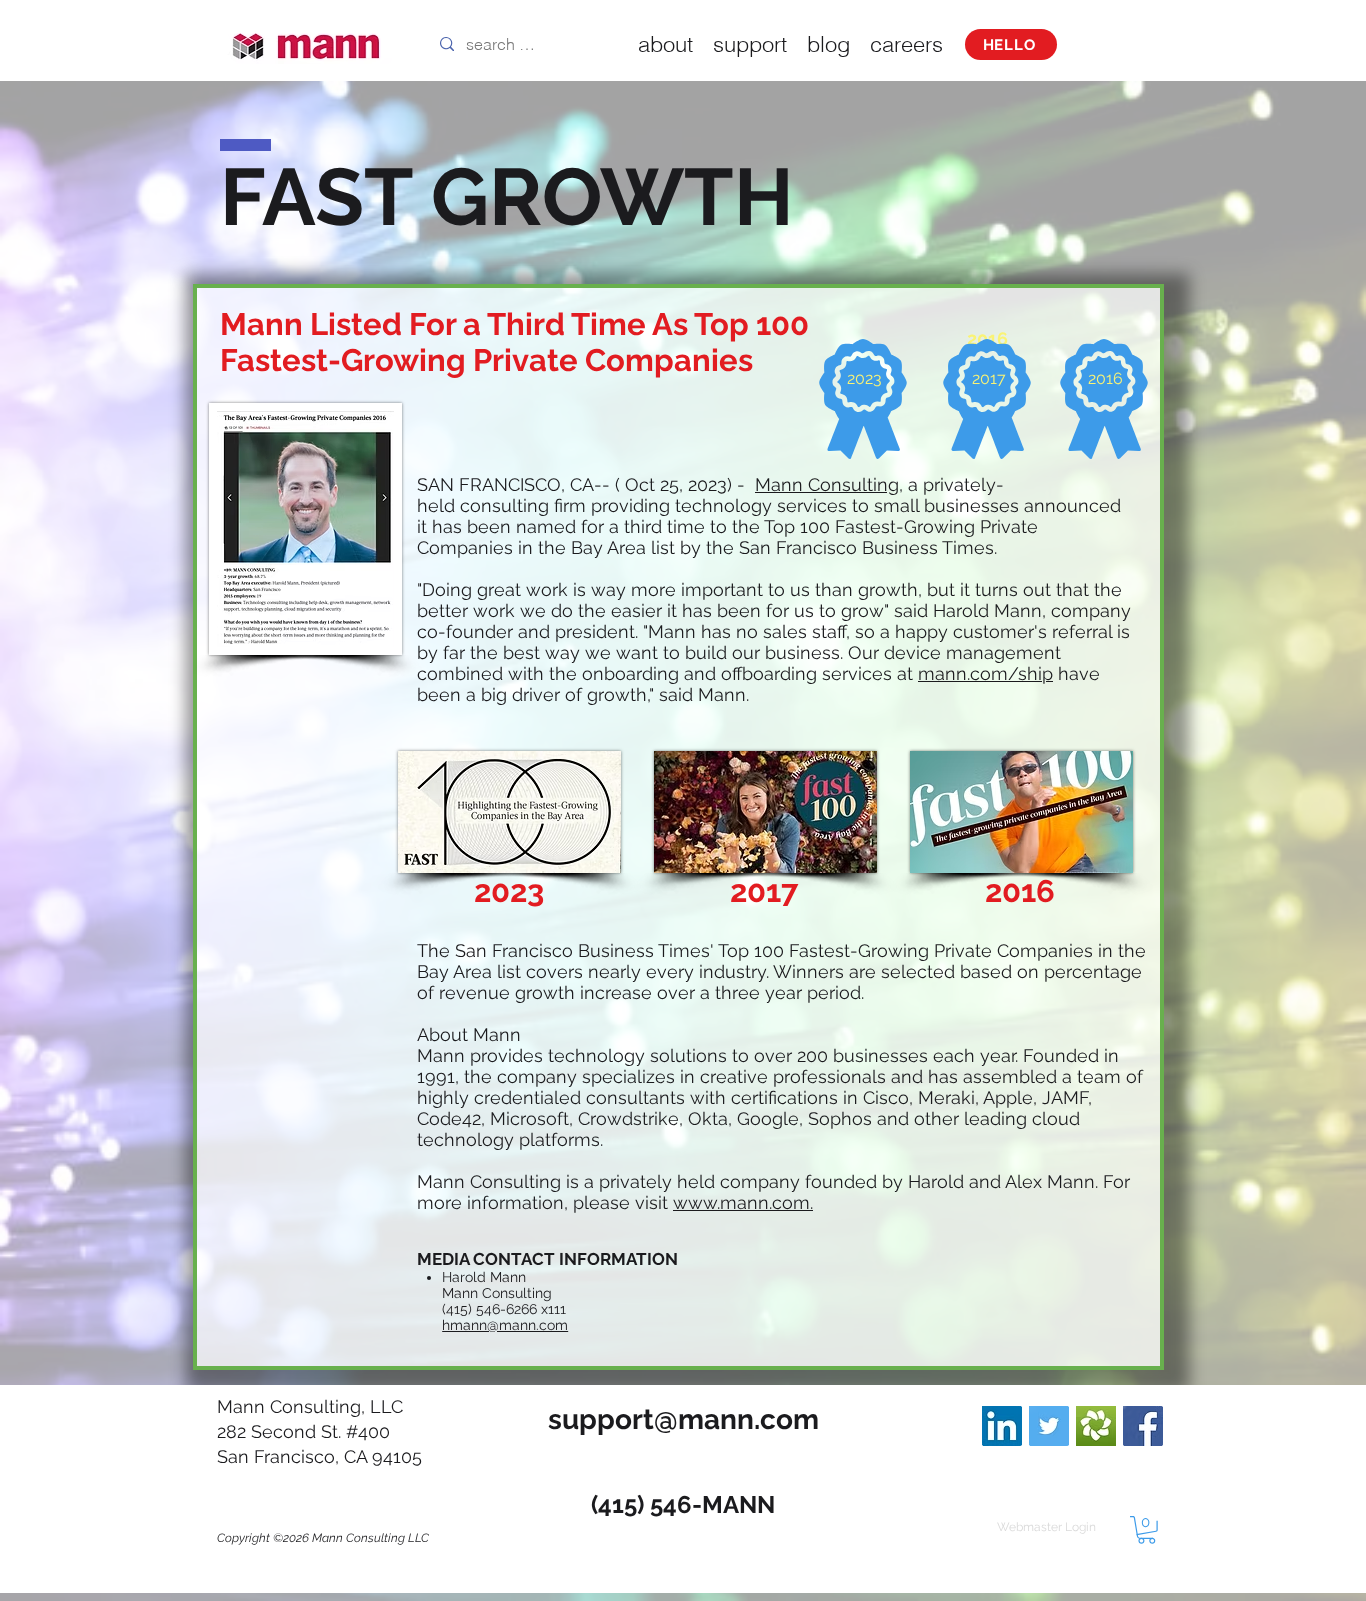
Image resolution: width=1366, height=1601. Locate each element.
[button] (1146, 1530)
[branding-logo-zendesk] (1096, 1426)
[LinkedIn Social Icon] (1002, 1426)
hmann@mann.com (505, 1325)
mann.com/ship (985, 673)
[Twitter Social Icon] (1049, 1426)
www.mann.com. (743, 1202)
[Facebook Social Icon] (1143, 1426)
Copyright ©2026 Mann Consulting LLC (323, 1538)
